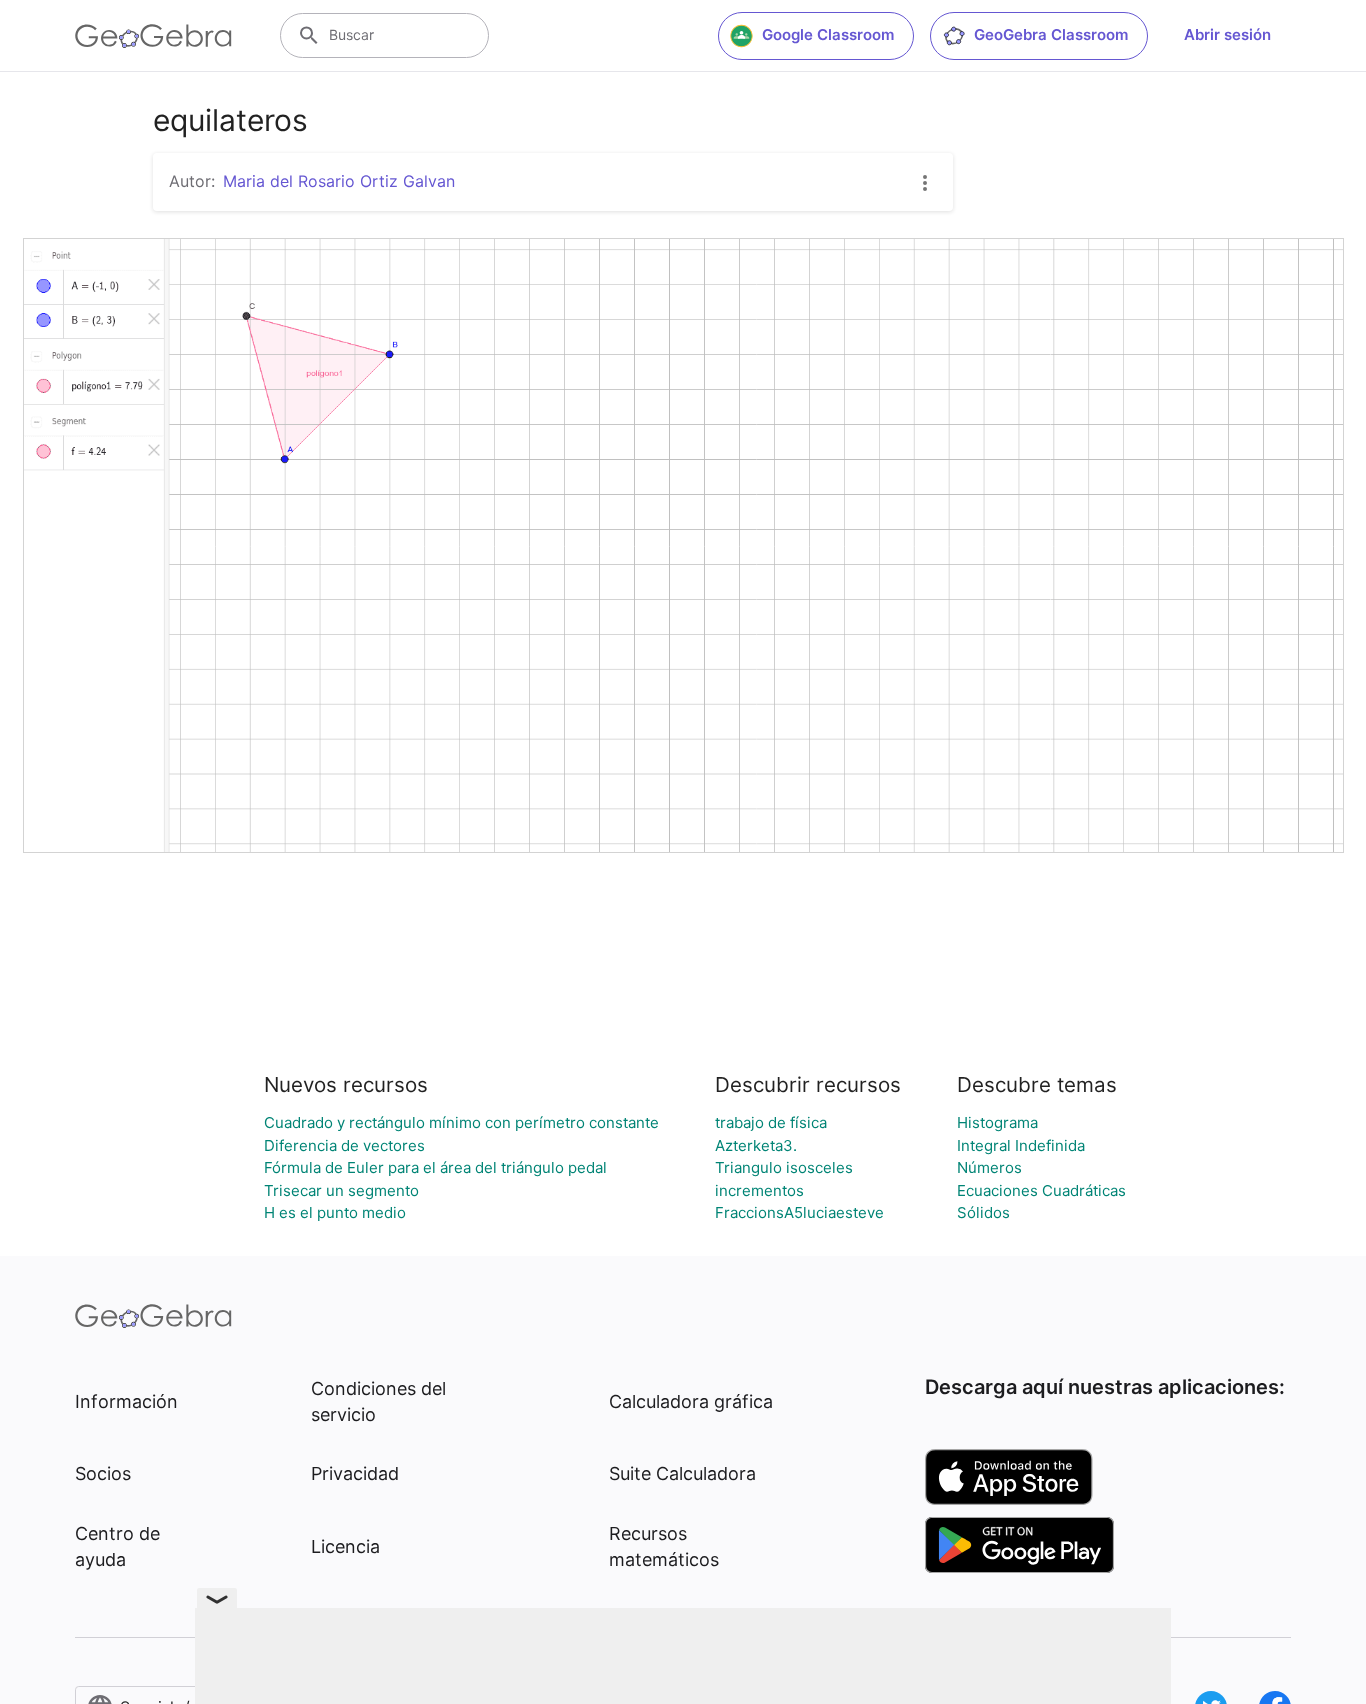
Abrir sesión (1227, 34)
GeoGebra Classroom (1051, 34)
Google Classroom (828, 34)
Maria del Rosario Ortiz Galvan (339, 181)
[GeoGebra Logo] (153, 36)
